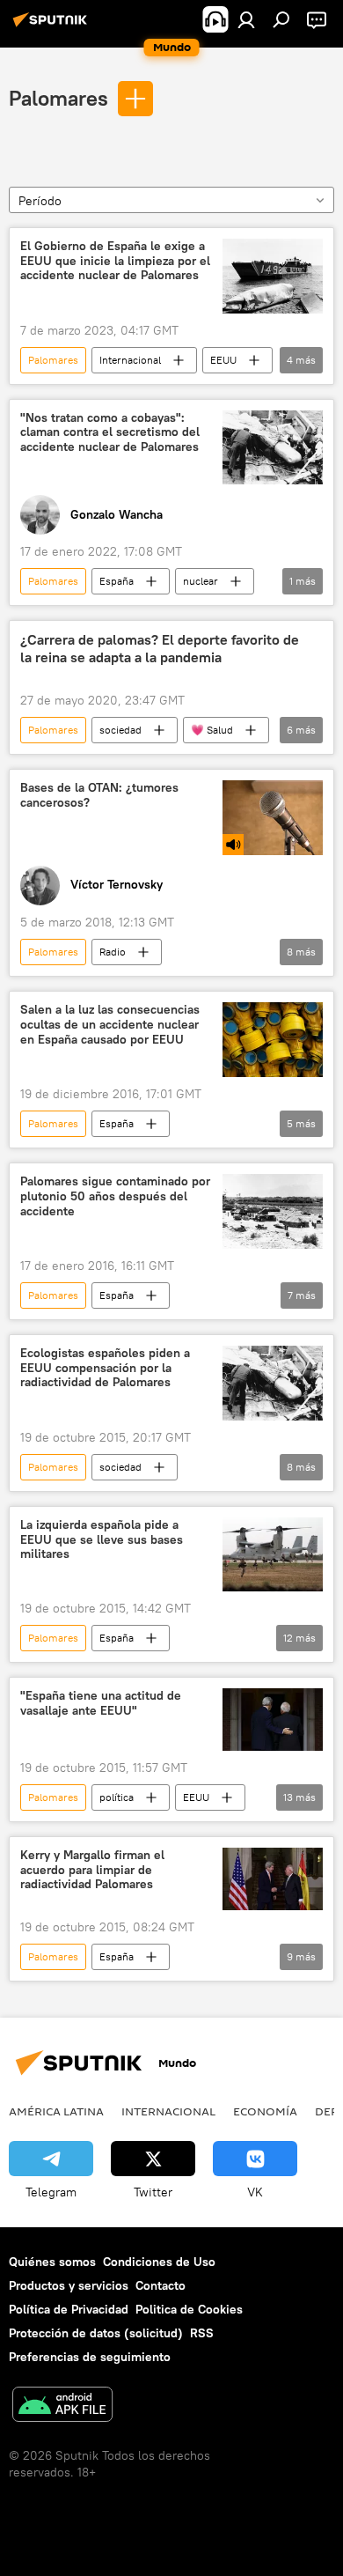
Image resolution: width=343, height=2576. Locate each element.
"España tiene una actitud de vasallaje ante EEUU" (101, 1703)
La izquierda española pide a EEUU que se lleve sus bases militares (102, 1540)
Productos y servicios (69, 2285)
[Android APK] (62, 2406)
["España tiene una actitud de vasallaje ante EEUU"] (273, 1720)
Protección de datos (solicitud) (96, 2333)
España (117, 581)
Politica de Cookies (189, 2309)
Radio (113, 952)
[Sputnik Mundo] (53, 26)
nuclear (201, 581)
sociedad (120, 730)
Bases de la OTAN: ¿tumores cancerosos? (99, 795)
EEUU (223, 360)
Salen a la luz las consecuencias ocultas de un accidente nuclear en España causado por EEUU (110, 1025)
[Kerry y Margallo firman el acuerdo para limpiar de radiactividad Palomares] (273, 1879)
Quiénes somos (52, 2262)
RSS (202, 2333)
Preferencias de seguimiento (90, 2357)
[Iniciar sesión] (246, 19)
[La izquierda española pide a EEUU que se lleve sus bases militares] (273, 1554)
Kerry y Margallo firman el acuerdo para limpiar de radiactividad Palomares (92, 1870)
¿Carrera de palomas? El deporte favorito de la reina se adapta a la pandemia (160, 648)
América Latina (56, 2111)
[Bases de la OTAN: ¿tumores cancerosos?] (273, 818)
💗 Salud (212, 730)
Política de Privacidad (69, 2309)
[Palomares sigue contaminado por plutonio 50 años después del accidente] (273, 1211)
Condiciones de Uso (159, 2262)
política (117, 1797)
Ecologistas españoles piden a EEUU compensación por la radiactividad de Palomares (105, 1368)
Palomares (58, 98)
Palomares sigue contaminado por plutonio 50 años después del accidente (115, 1196)
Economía (265, 2111)
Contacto (161, 2285)
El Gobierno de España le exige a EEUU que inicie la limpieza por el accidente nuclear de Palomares (115, 261)
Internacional (130, 360)
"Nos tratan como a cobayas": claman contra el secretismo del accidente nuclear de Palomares (110, 433)
